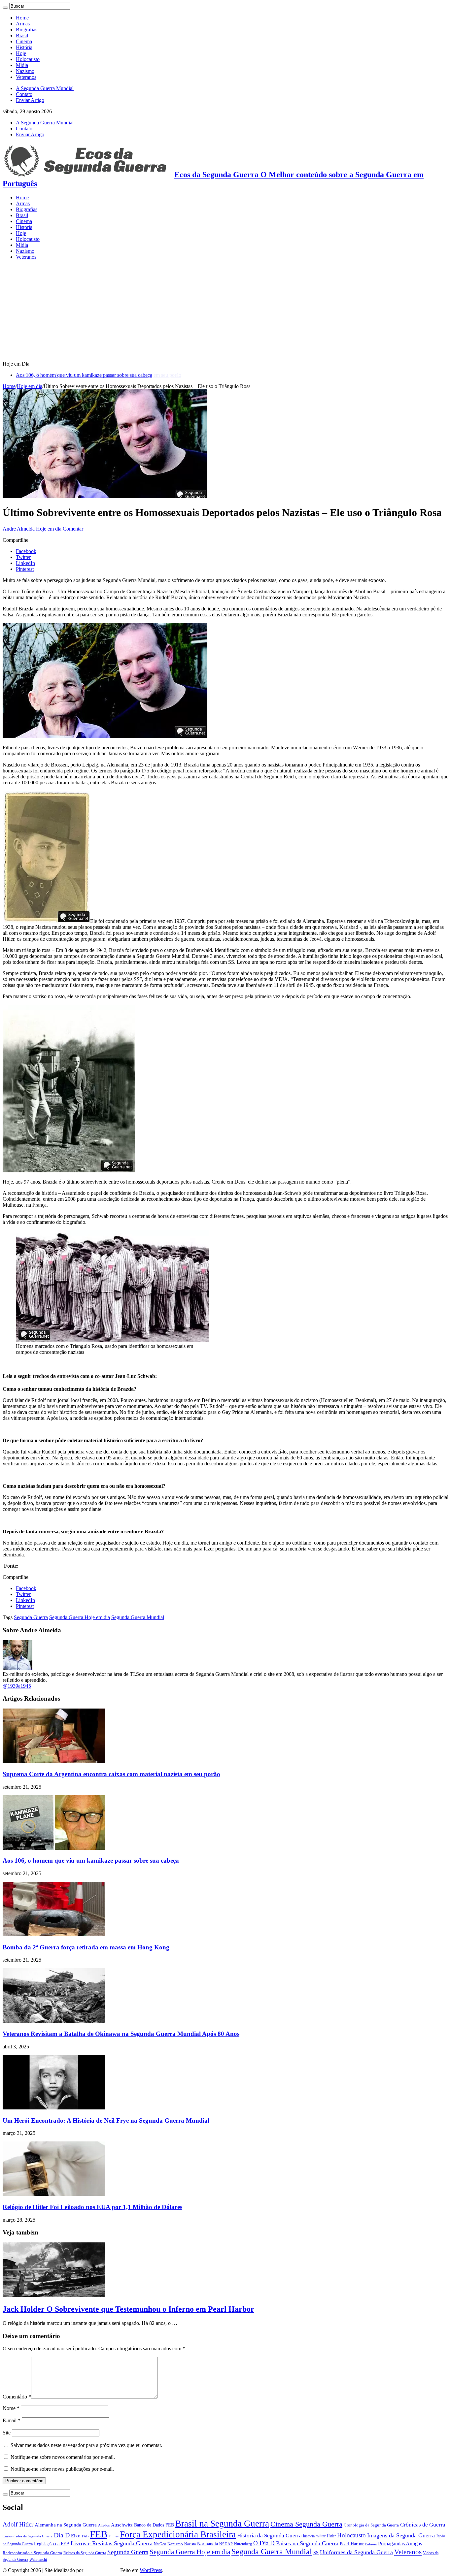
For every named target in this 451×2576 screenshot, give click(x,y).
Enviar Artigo (30, 100)
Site (7, 2433)
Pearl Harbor (352, 2544)
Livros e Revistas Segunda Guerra (112, 2543)
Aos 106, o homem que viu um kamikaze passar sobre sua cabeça (84, 375)
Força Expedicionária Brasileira (178, 2534)
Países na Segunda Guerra (307, 2543)
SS (316, 2553)
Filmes (114, 2536)
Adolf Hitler (18, 2524)
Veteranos (26, 77)
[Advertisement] (225, 311)
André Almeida (102, 2570)
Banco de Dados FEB (154, 2525)
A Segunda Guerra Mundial (45, 88)
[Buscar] (5, 8)
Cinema (24, 41)
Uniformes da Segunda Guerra (356, 2552)
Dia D (62, 2535)
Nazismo (25, 71)
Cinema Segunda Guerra (306, 2524)
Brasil (22, 35)
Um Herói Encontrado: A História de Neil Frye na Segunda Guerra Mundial (106, 2120)
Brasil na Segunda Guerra (222, 2524)
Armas (23, 24)
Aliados (104, 2525)
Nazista (190, 2544)
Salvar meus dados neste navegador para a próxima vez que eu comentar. (86, 2445)
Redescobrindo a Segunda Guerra (32, 2553)
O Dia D (264, 2543)
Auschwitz (122, 2525)
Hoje (21, 53)
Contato (24, 94)
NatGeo (160, 2544)
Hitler (331, 2536)
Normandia (208, 2544)
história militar (314, 2536)
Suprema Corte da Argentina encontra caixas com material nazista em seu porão (111, 1774)
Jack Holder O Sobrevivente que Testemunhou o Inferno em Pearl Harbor (128, 2309)
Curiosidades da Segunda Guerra (28, 2536)
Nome (11, 2408)
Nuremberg (243, 2544)
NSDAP (226, 2544)
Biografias (27, 30)
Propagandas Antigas (400, 2543)
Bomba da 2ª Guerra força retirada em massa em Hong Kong (86, 1947)
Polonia (371, 2544)
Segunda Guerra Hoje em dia (80, 1617)
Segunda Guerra (31, 1617)
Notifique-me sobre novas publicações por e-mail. (62, 2469)
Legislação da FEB (52, 2544)
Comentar (73, 529)
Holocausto (28, 59)
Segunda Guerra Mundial (138, 1617)
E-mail (12, 2420)
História (24, 47)
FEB (99, 2534)
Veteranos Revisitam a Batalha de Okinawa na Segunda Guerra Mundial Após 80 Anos (121, 2034)
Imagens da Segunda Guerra (401, 2535)
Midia (22, 65)
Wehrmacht (38, 2560)
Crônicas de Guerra (423, 2525)
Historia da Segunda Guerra (269, 2536)
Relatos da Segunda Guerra (85, 2553)
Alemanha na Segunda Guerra (66, 2525)
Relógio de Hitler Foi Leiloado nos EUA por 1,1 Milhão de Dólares (92, 2207)
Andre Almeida (19, 529)
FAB (85, 2536)
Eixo (76, 2536)
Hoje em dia (30, 386)
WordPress (151, 2570)
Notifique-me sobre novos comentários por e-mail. (63, 2457)
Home (22, 18)
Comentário (17, 2397)
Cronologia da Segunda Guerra (371, 2525)
